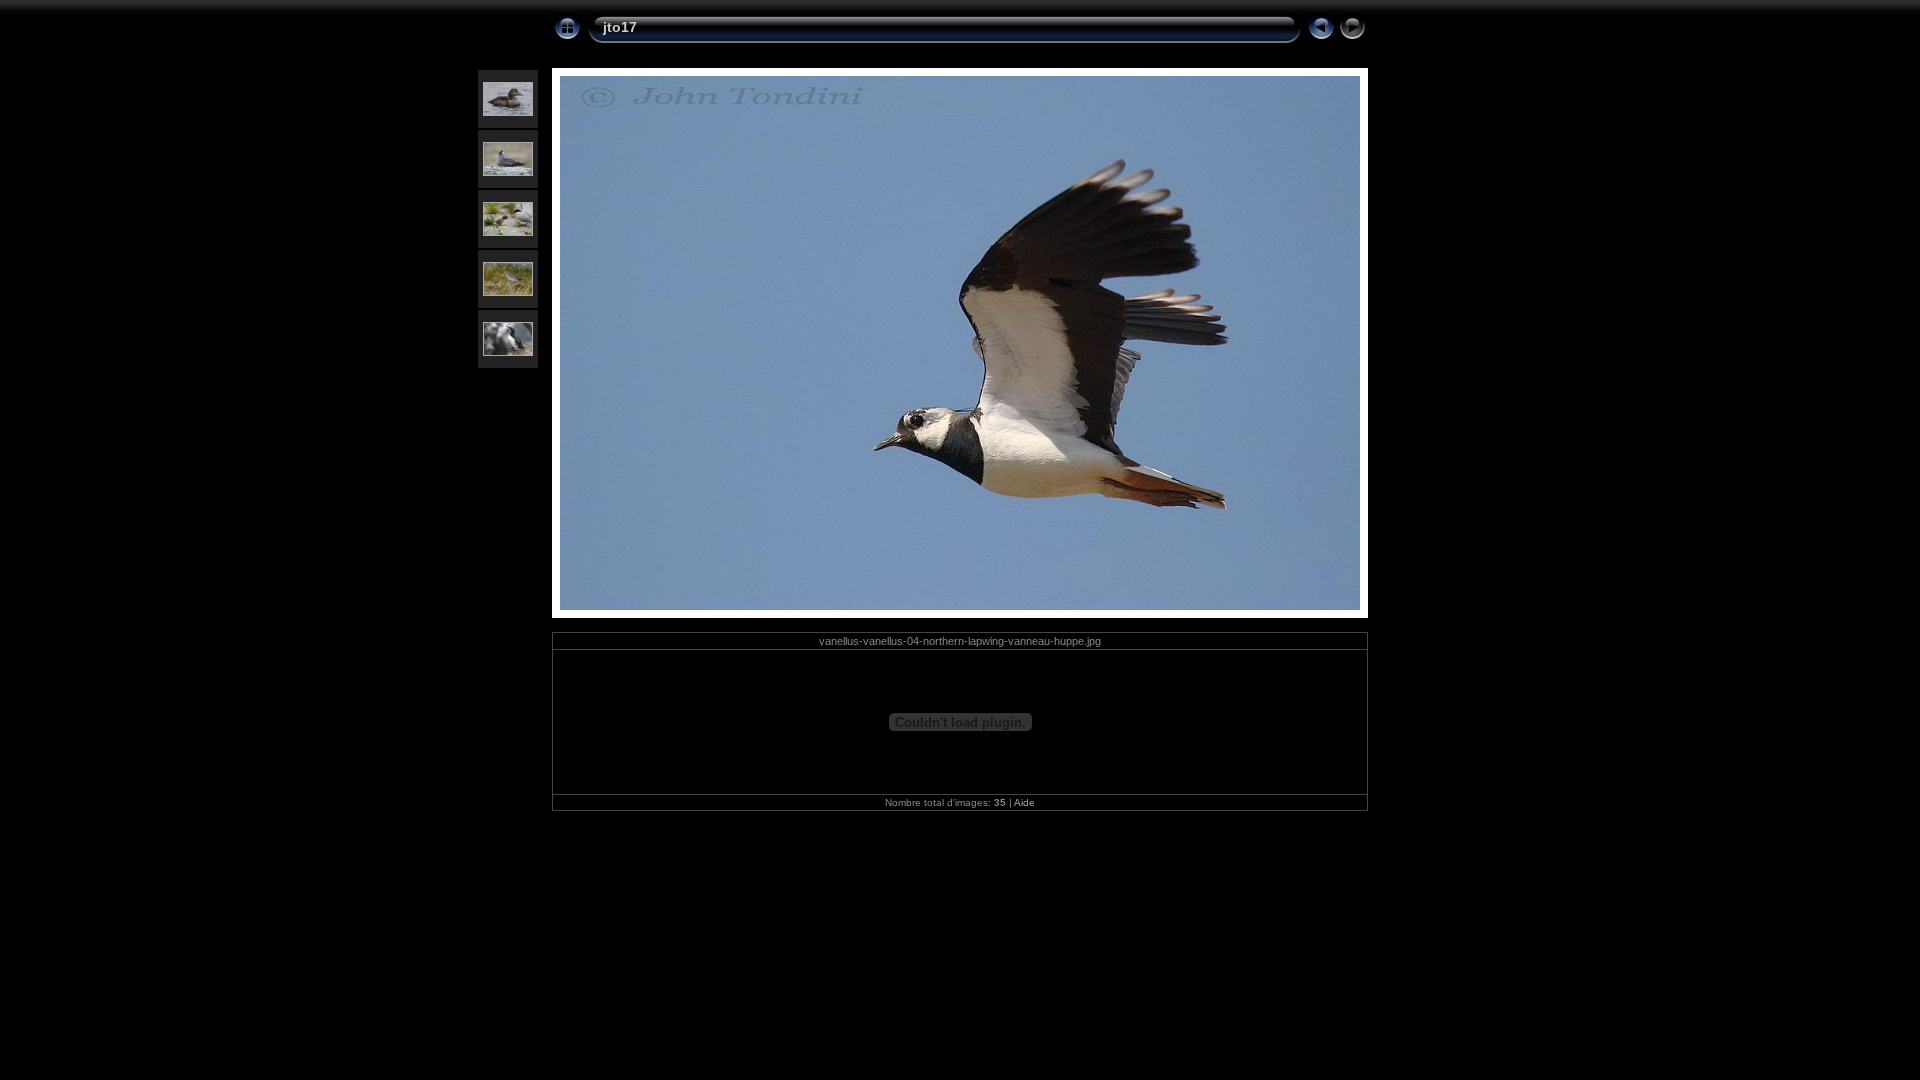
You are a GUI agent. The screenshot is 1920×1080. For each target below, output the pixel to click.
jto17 (620, 27)
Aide (1024, 802)
